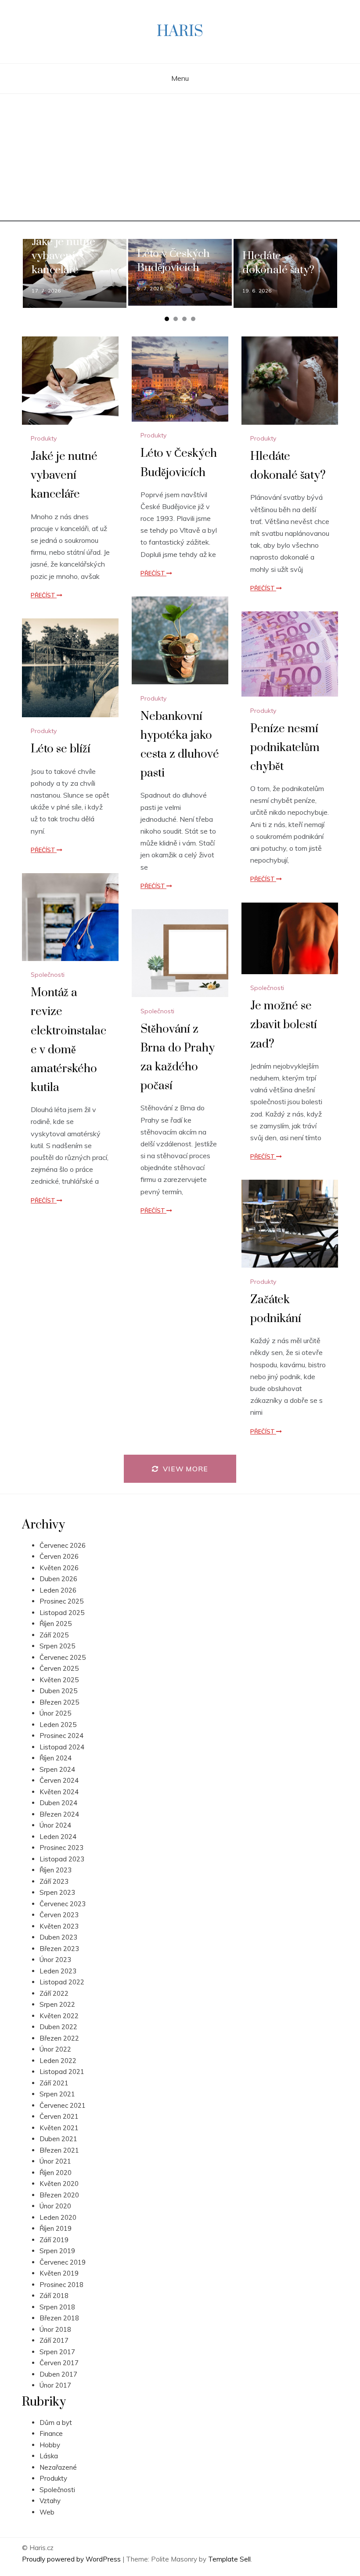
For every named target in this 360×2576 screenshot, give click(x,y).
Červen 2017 (59, 2363)
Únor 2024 (55, 1825)
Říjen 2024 (56, 1758)
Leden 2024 (58, 1837)
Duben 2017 (58, 2374)
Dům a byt (56, 2422)
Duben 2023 (58, 1937)
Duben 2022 (58, 2027)
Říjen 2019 (56, 2228)
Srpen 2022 (57, 2004)
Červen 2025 (59, 1668)
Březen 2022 (59, 2038)
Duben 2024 (58, 1803)
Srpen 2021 (57, 2094)
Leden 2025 (58, 1725)
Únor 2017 (55, 2385)
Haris (180, 32)
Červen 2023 (59, 1915)
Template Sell (229, 2559)
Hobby (50, 2445)
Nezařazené (58, 2467)
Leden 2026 (58, 1590)
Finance (51, 2433)
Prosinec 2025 (61, 1601)
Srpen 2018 (57, 2307)
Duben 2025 (58, 1691)
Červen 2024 (59, 1780)
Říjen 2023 (56, 1870)
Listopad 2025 (62, 1613)
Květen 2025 (59, 1680)
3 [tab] (184, 319)
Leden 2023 (58, 1971)
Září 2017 (54, 2340)
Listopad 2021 (62, 2072)
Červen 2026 (59, 1556)
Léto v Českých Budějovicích (173, 261)
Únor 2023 (55, 1960)
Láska (49, 2456)
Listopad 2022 (62, 1982)
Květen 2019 (59, 2273)
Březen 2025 (59, 1702)
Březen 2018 (59, 2318)
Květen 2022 (59, 2016)
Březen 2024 (59, 1814)
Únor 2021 (55, 2161)
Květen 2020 (59, 2184)
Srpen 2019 (57, 2251)
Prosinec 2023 (61, 1848)
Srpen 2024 (57, 1769)
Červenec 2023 (63, 1904)
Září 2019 (54, 2240)
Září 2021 (54, 2083)
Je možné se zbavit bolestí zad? (284, 1025)
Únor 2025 (55, 1713)
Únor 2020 (55, 2206)
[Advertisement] (180, 160)
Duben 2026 (58, 1579)
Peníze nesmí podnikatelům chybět (285, 748)
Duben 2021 (58, 2139)
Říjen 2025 (56, 1624)
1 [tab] (167, 319)
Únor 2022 (55, 2049)
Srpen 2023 (57, 1892)
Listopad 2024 (62, 1747)
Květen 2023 (59, 1926)
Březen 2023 (59, 1949)
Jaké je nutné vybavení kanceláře (63, 256)
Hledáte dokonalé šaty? (278, 263)
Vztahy (50, 2501)
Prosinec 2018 (61, 2285)
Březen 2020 (59, 2195)
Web (47, 2512)
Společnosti (48, 975)
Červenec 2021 (63, 2105)
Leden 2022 (58, 2061)
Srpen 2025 (57, 1646)
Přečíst (44, 595)
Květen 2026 (59, 1568)
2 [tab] (176, 319)
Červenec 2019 (63, 2262)
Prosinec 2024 (61, 1736)
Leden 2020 (58, 2217)
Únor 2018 (55, 2329)
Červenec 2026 (63, 1545)
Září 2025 (54, 1635)
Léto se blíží (61, 749)
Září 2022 (54, 1993)
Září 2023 (54, 1881)
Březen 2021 (59, 2150)
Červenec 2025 (63, 1657)
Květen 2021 (59, 2128)
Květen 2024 (59, 1792)
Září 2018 (54, 2296)
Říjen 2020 (56, 2173)
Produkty (44, 438)
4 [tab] (193, 319)
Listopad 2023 (62, 1859)
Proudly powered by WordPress (72, 2559)
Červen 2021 (59, 2116)
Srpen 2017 (57, 2352)
